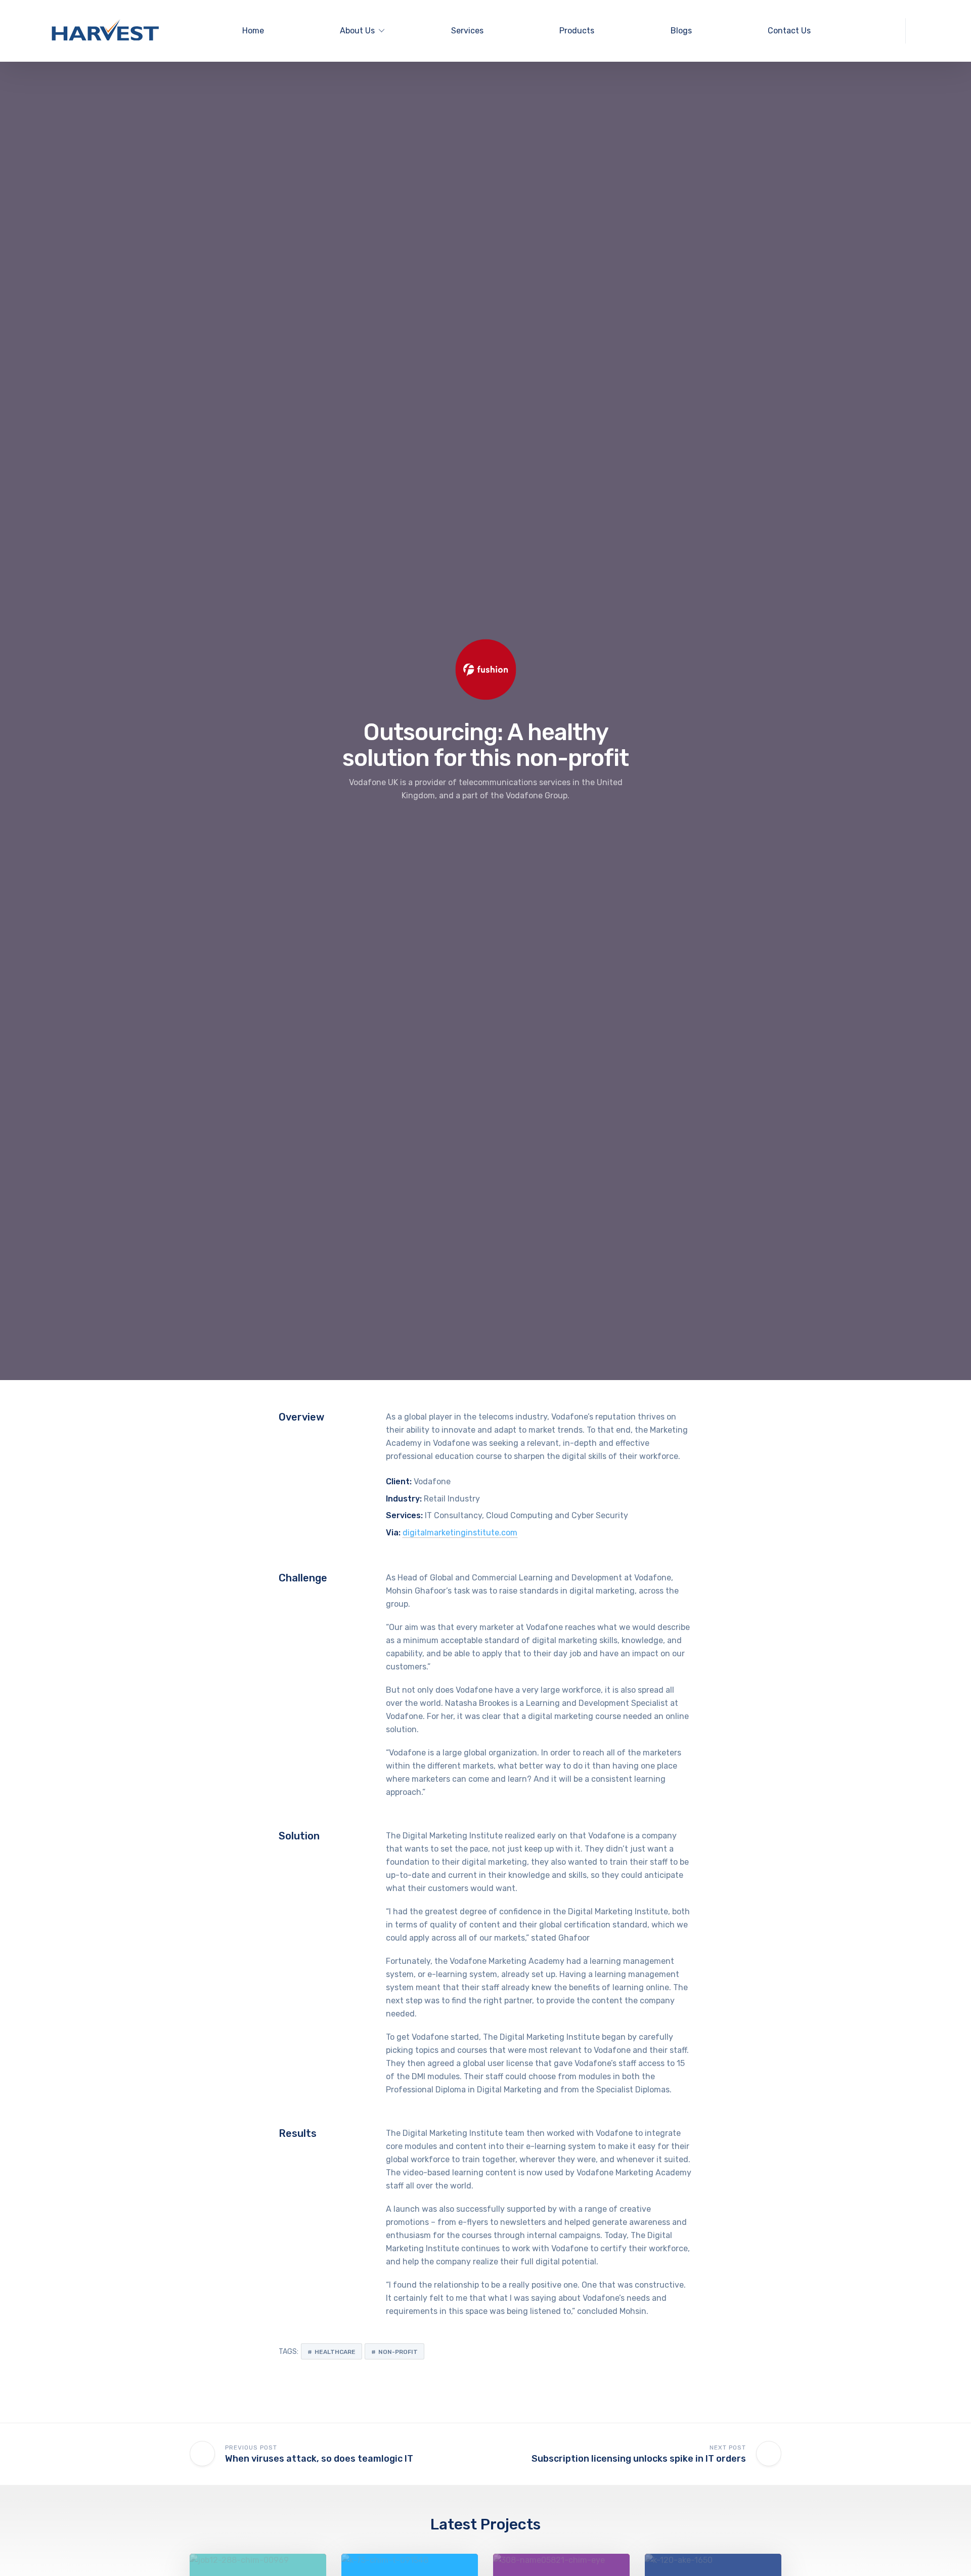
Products (577, 31)
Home (253, 31)
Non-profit (398, 2352)
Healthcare (335, 2352)
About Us (357, 31)
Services (467, 31)
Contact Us (789, 31)
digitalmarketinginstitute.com (460, 1533)
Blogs (681, 31)
